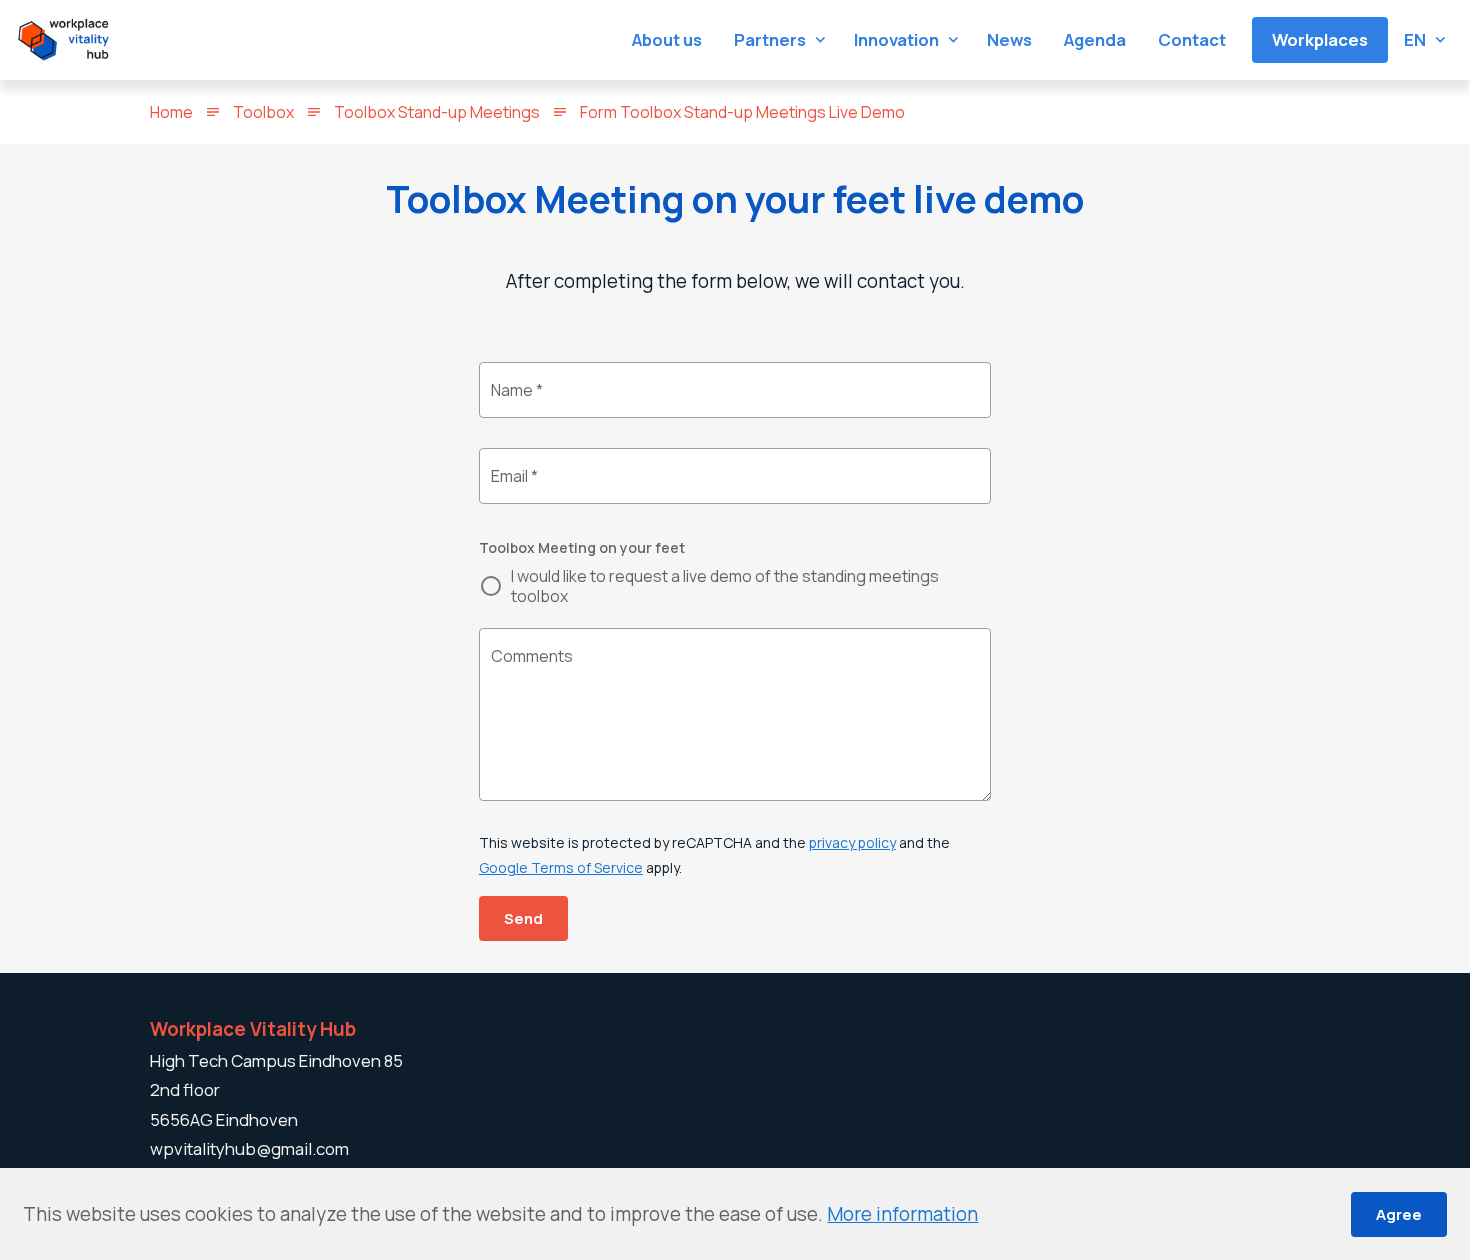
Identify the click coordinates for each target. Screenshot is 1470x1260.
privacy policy (852, 842)
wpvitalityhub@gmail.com (249, 1148)
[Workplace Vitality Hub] (63, 40)
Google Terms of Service (561, 867)
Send (523, 918)
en (1415, 39)
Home (171, 112)
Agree (1399, 1214)
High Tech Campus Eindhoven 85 (276, 1060)
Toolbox (263, 112)
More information (902, 1214)
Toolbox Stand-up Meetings (437, 112)
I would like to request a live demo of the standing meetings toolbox (725, 586)
